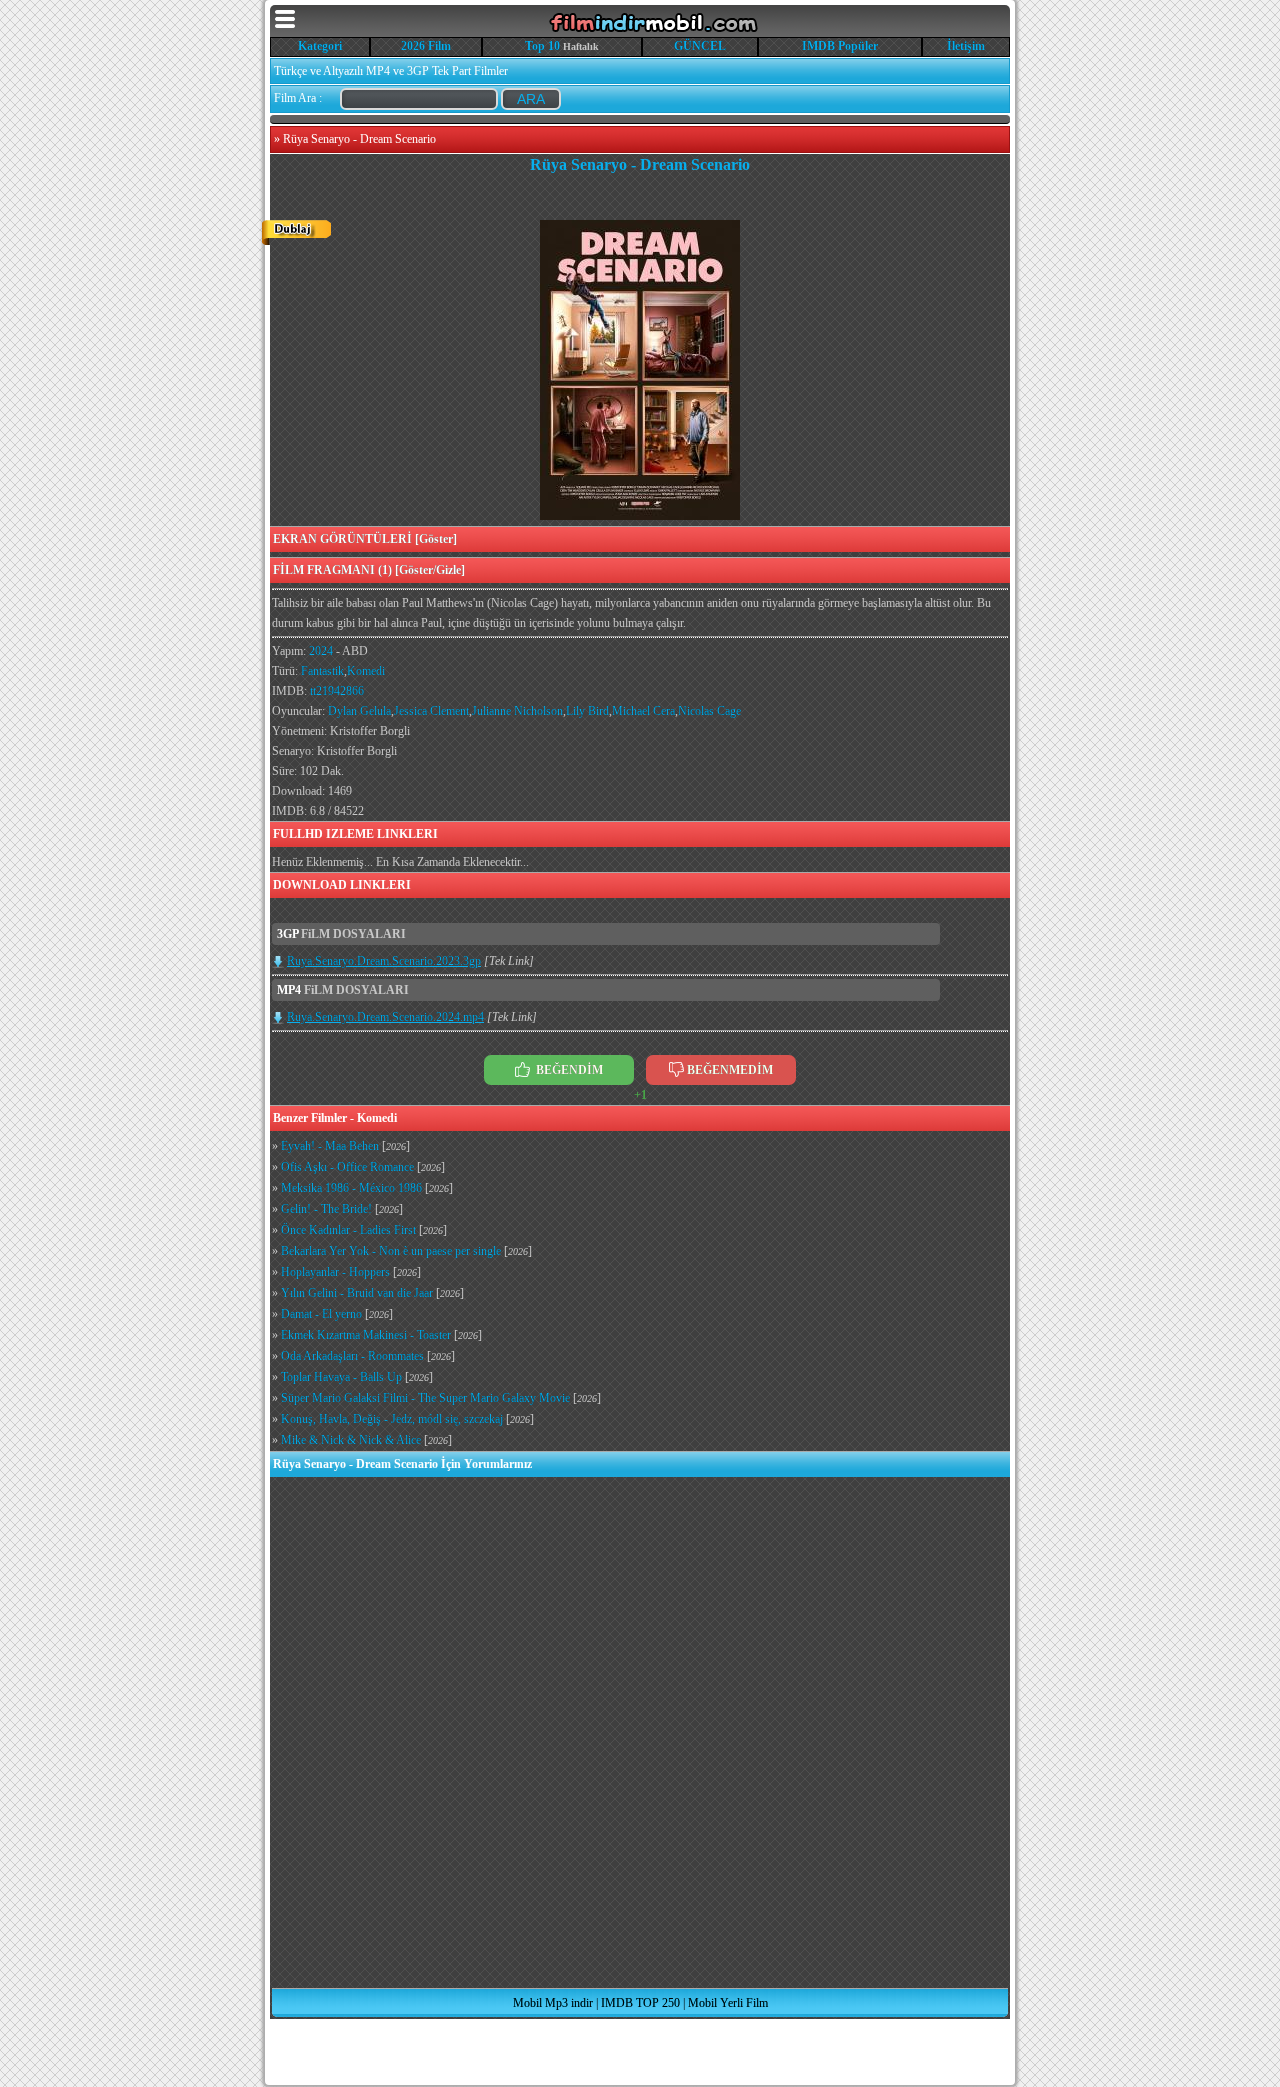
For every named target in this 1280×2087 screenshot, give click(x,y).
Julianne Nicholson (517, 711)
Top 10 (542, 46)
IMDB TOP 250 (640, 2003)
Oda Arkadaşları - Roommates (352, 1356)
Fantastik (322, 671)
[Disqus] (640, 1732)
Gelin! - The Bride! (326, 1209)
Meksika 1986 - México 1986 (351, 1188)
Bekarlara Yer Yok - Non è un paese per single (391, 1251)
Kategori (320, 46)
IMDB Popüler (840, 46)
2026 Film (426, 46)
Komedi (366, 671)
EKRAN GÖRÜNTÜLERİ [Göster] (365, 539)
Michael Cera (643, 711)
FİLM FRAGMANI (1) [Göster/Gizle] (369, 570)
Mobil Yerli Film (728, 2003)
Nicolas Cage (709, 711)
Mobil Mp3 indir (553, 2003)
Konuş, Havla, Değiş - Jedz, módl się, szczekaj (392, 1419)
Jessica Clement (431, 711)
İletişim (966, 46)
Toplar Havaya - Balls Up (341, 1377)
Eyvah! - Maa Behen (330, 1146)
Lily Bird (587, 711)
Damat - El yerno (321, 1314)
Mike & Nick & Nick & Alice (351, 1440)
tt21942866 (337, 691)
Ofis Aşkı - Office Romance (347, 1167)
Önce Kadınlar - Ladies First (348, 1230)
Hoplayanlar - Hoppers (335, 1272)
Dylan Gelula (359, 711)
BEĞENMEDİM (730, 1070)
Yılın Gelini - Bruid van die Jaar (357, 1293)
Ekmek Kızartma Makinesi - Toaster (366, 1335)
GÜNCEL (700, 46)
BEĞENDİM (568, 1070)
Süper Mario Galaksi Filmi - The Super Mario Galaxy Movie (425, 1398)
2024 (321, 651)
